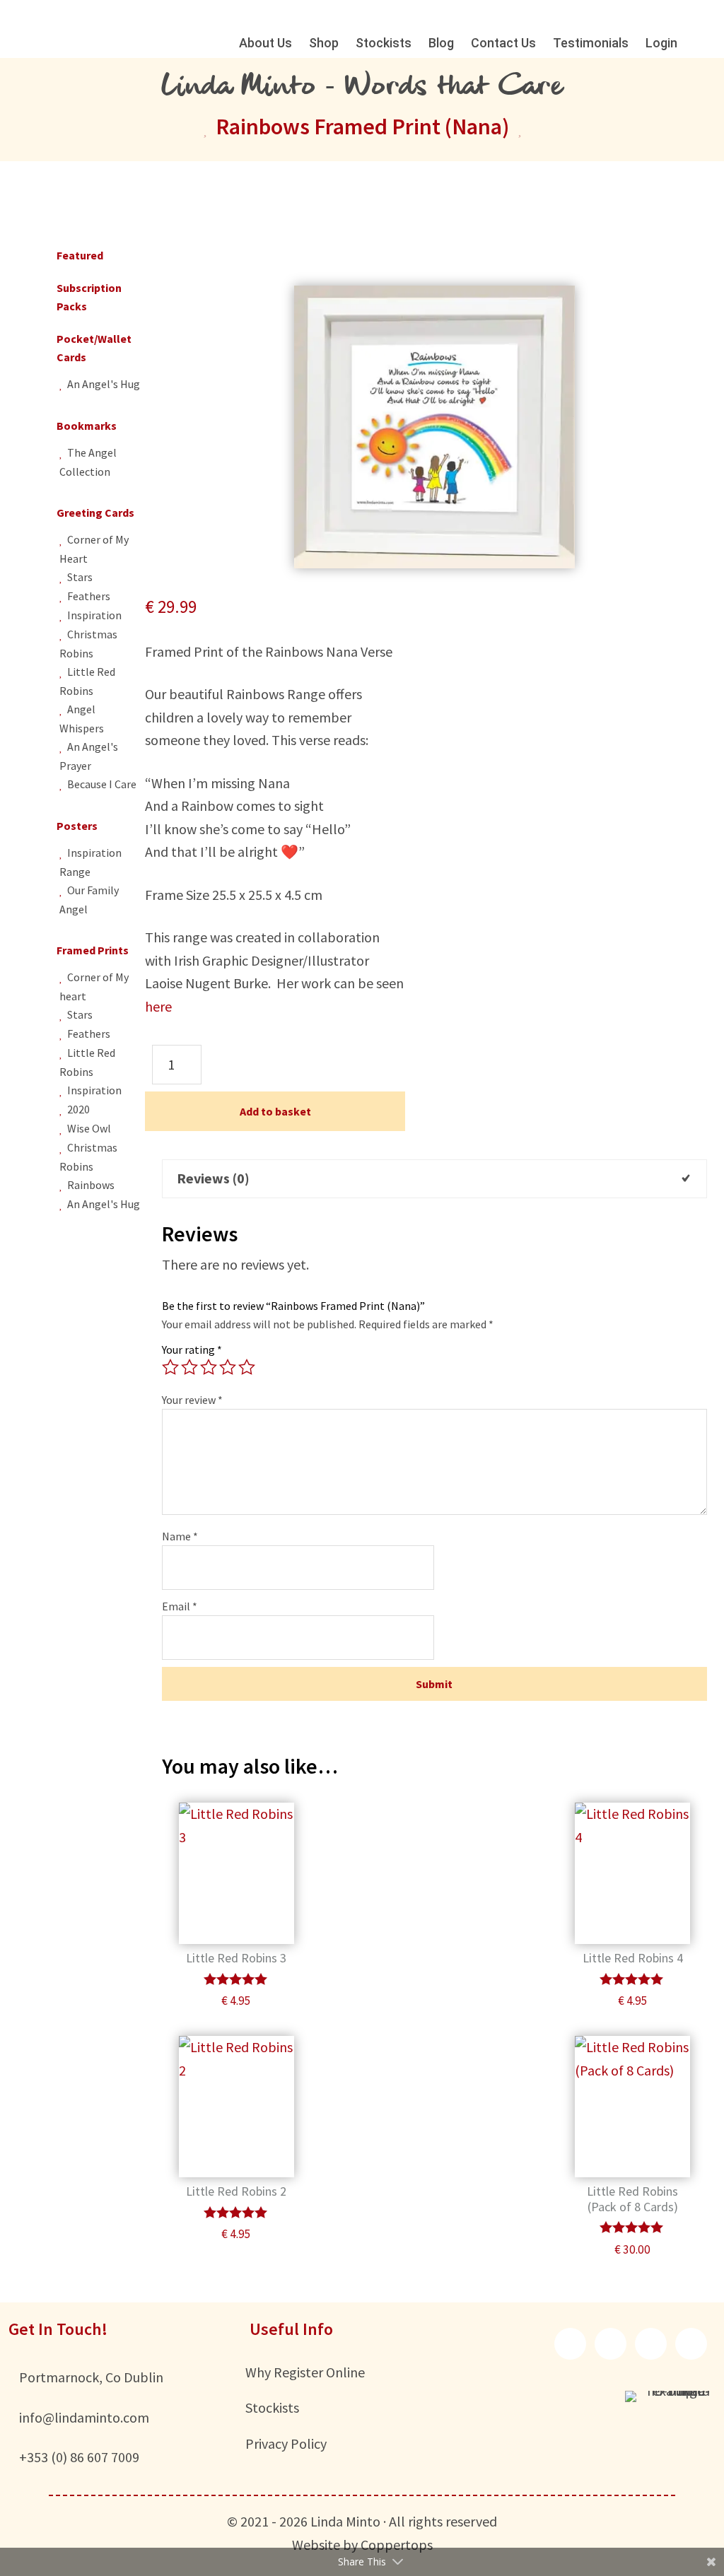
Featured (80, 255)
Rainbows (91, 1185)
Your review (192, 1400)
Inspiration (94, 615)
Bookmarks (87, 426)
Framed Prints (93, 950)
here (158, 1006)
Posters (77, 826)
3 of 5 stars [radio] (209, 1367)
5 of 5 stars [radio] (247, 1367)
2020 (78, 1109)
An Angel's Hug (104, 384)
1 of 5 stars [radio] (170, 1367)
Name (180, 1536)
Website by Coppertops (362, 2545)
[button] (570, 2344)
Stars (80, 577)
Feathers (89, 596)
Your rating (192, 1350)
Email (180, 1606)
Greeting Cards (95, 513)
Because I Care (102, 784)
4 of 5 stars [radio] (228, 1367)
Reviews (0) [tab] (213, 1178)
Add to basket (275, 1111)
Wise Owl (89, 1128)
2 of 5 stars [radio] (189, 1367)
